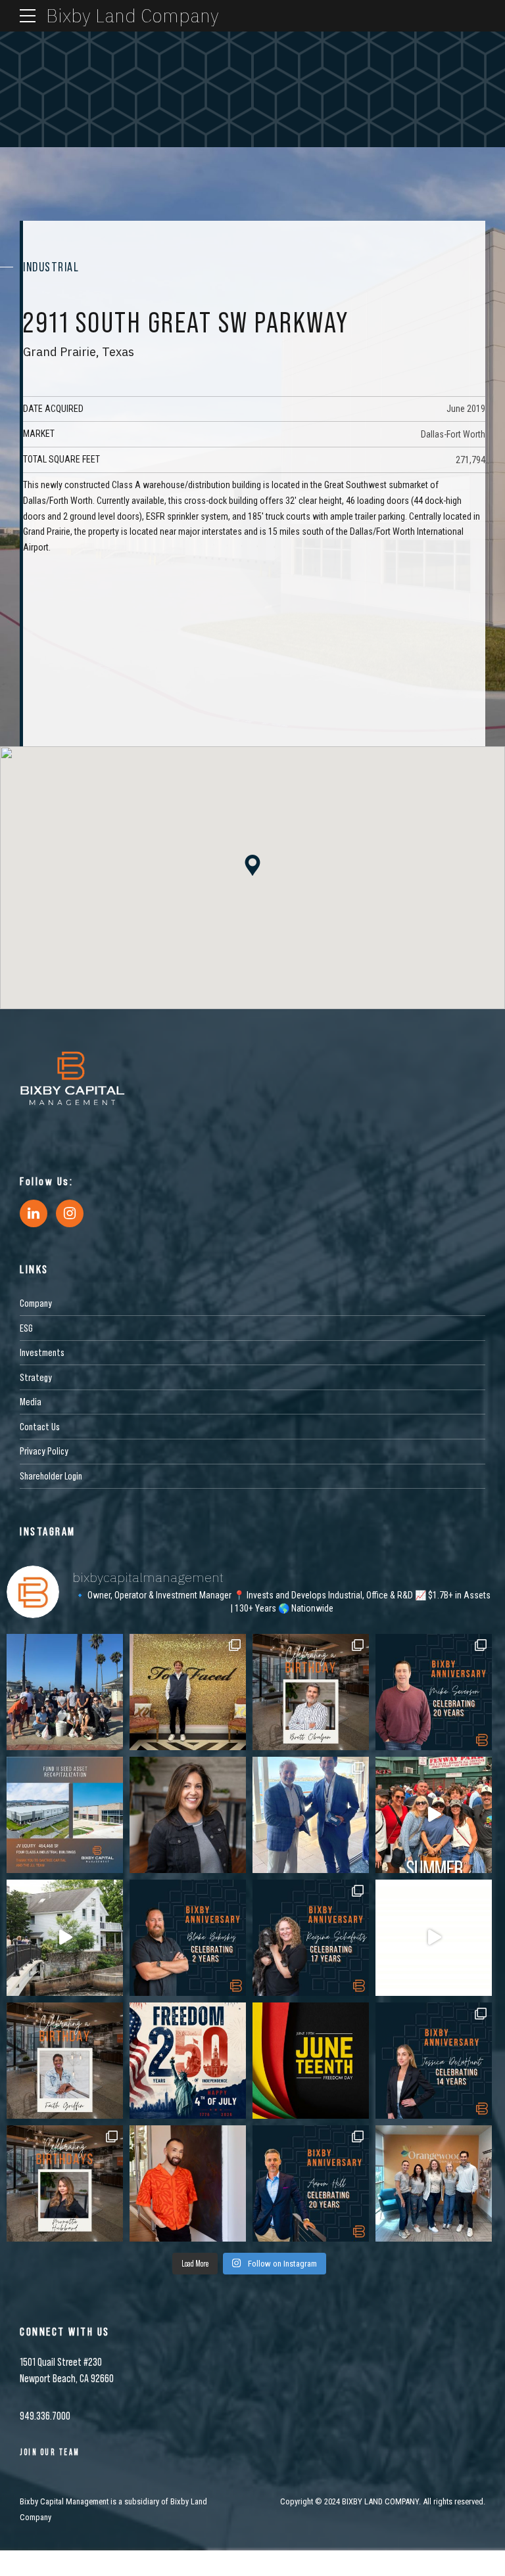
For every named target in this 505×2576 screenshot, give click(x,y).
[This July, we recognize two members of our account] (311, 1938)
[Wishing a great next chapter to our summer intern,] (188, 1692)
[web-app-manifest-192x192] (72, 1078)
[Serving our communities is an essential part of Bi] (434, 2183)
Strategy (36, 1377)
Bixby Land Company (132, 15)
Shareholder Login (51, 1476)
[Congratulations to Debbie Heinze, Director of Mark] (188, 1815)
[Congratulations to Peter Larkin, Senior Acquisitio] (311, 1815)
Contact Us (40, 1426)
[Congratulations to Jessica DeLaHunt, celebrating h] (434, 2061)
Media (31, 1401)
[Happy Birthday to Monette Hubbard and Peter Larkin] (65, 2183)
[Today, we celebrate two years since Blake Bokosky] (188, 1938)
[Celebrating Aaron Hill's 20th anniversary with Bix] (311, 2183)
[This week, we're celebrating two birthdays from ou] (311, 1692)
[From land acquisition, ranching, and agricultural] (434, 1938)
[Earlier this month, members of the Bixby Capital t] (65, 1692)
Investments (42, 1352)
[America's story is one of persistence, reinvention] (188, 2061)
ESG (26, 1328)
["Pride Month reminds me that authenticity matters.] (188, 2183)
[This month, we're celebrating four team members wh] (434, 1692)
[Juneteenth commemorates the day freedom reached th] (311, 2061)
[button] (252, 866)
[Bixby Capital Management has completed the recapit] (65, 1815)
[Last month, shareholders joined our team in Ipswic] (65, 1938)
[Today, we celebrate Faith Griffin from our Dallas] (65, 2061)
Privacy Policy (44, 1451)
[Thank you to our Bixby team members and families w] (434, 1815)
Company (36, 1303)
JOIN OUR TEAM (50, 2452)
